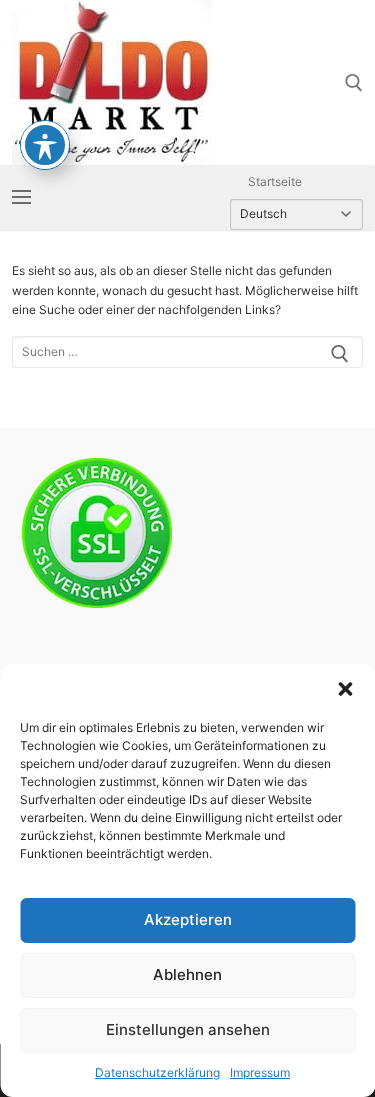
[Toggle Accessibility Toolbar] (45, 145)
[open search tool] (354, 83)
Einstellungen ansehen (188, 1029)
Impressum (260, 1072)
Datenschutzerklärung (157, 1072)
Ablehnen (187, 974)
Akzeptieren (188, 919)
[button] (345, 689)
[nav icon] (21, 197)
